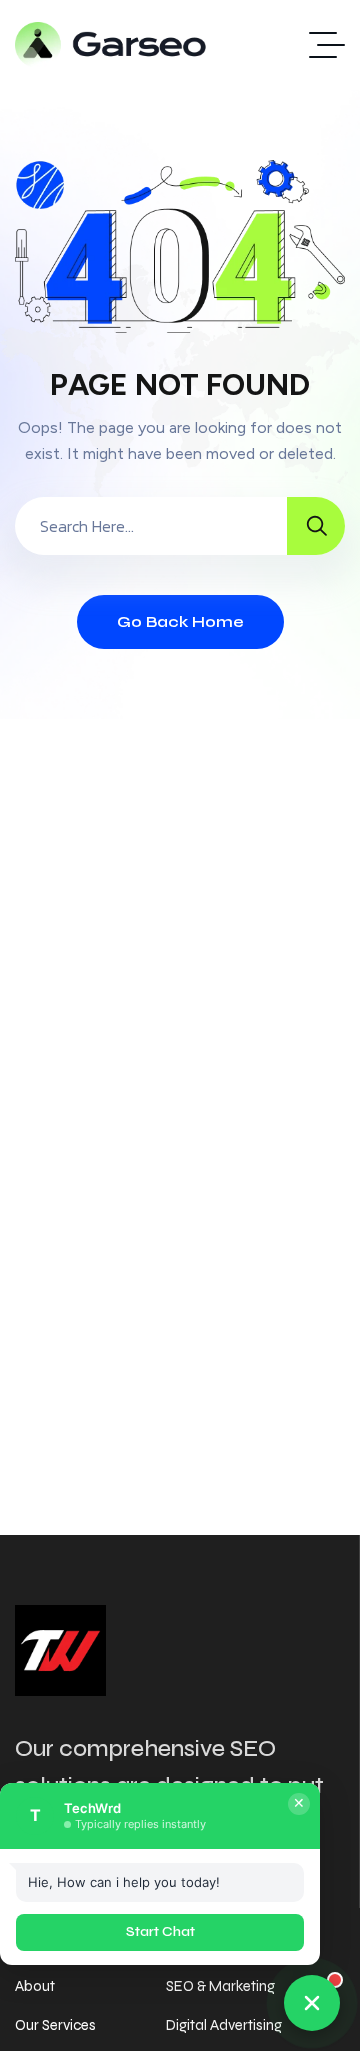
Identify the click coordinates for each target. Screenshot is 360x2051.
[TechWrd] (111, 45)
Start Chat (160, 1932)
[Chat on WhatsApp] (312, 2003)
